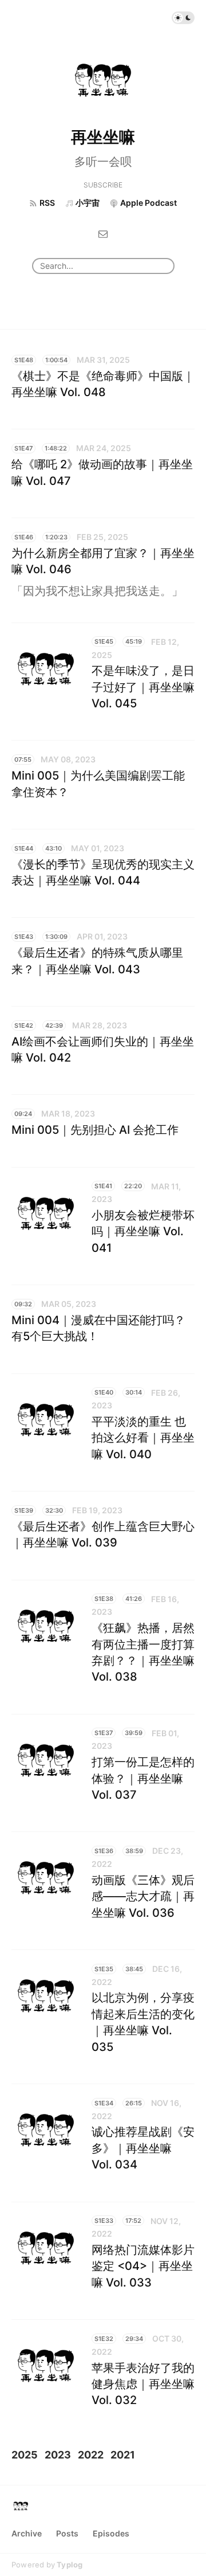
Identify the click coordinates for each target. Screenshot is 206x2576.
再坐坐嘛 (103, 137)
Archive (27, 2533)
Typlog (70, 2565)
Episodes (111, 2533)
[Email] (103, 233)
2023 (58, 2455)
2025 (25, 2455)
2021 (123, 2455)
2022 (91, 2455)
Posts (67, 2533)
